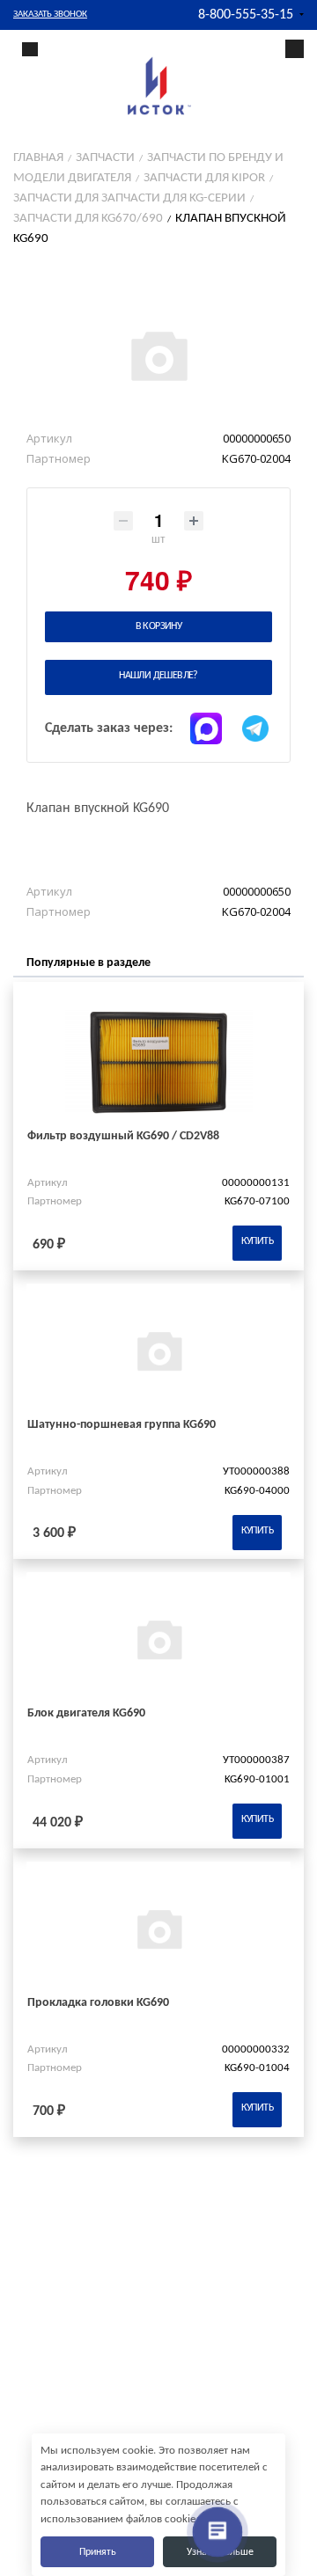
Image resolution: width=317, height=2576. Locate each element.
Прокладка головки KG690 (98, 2003)
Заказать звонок (50, 15)
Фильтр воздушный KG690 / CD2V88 (123, 1136)
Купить (257, 1241)
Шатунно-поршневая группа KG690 (122, 1425)
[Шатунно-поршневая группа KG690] (158, 1350)
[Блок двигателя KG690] (158, 1639)
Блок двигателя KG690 (86, 1713)
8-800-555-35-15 (246, 15)
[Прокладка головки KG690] (158, 1928)
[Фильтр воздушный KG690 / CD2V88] (158, 1061)
